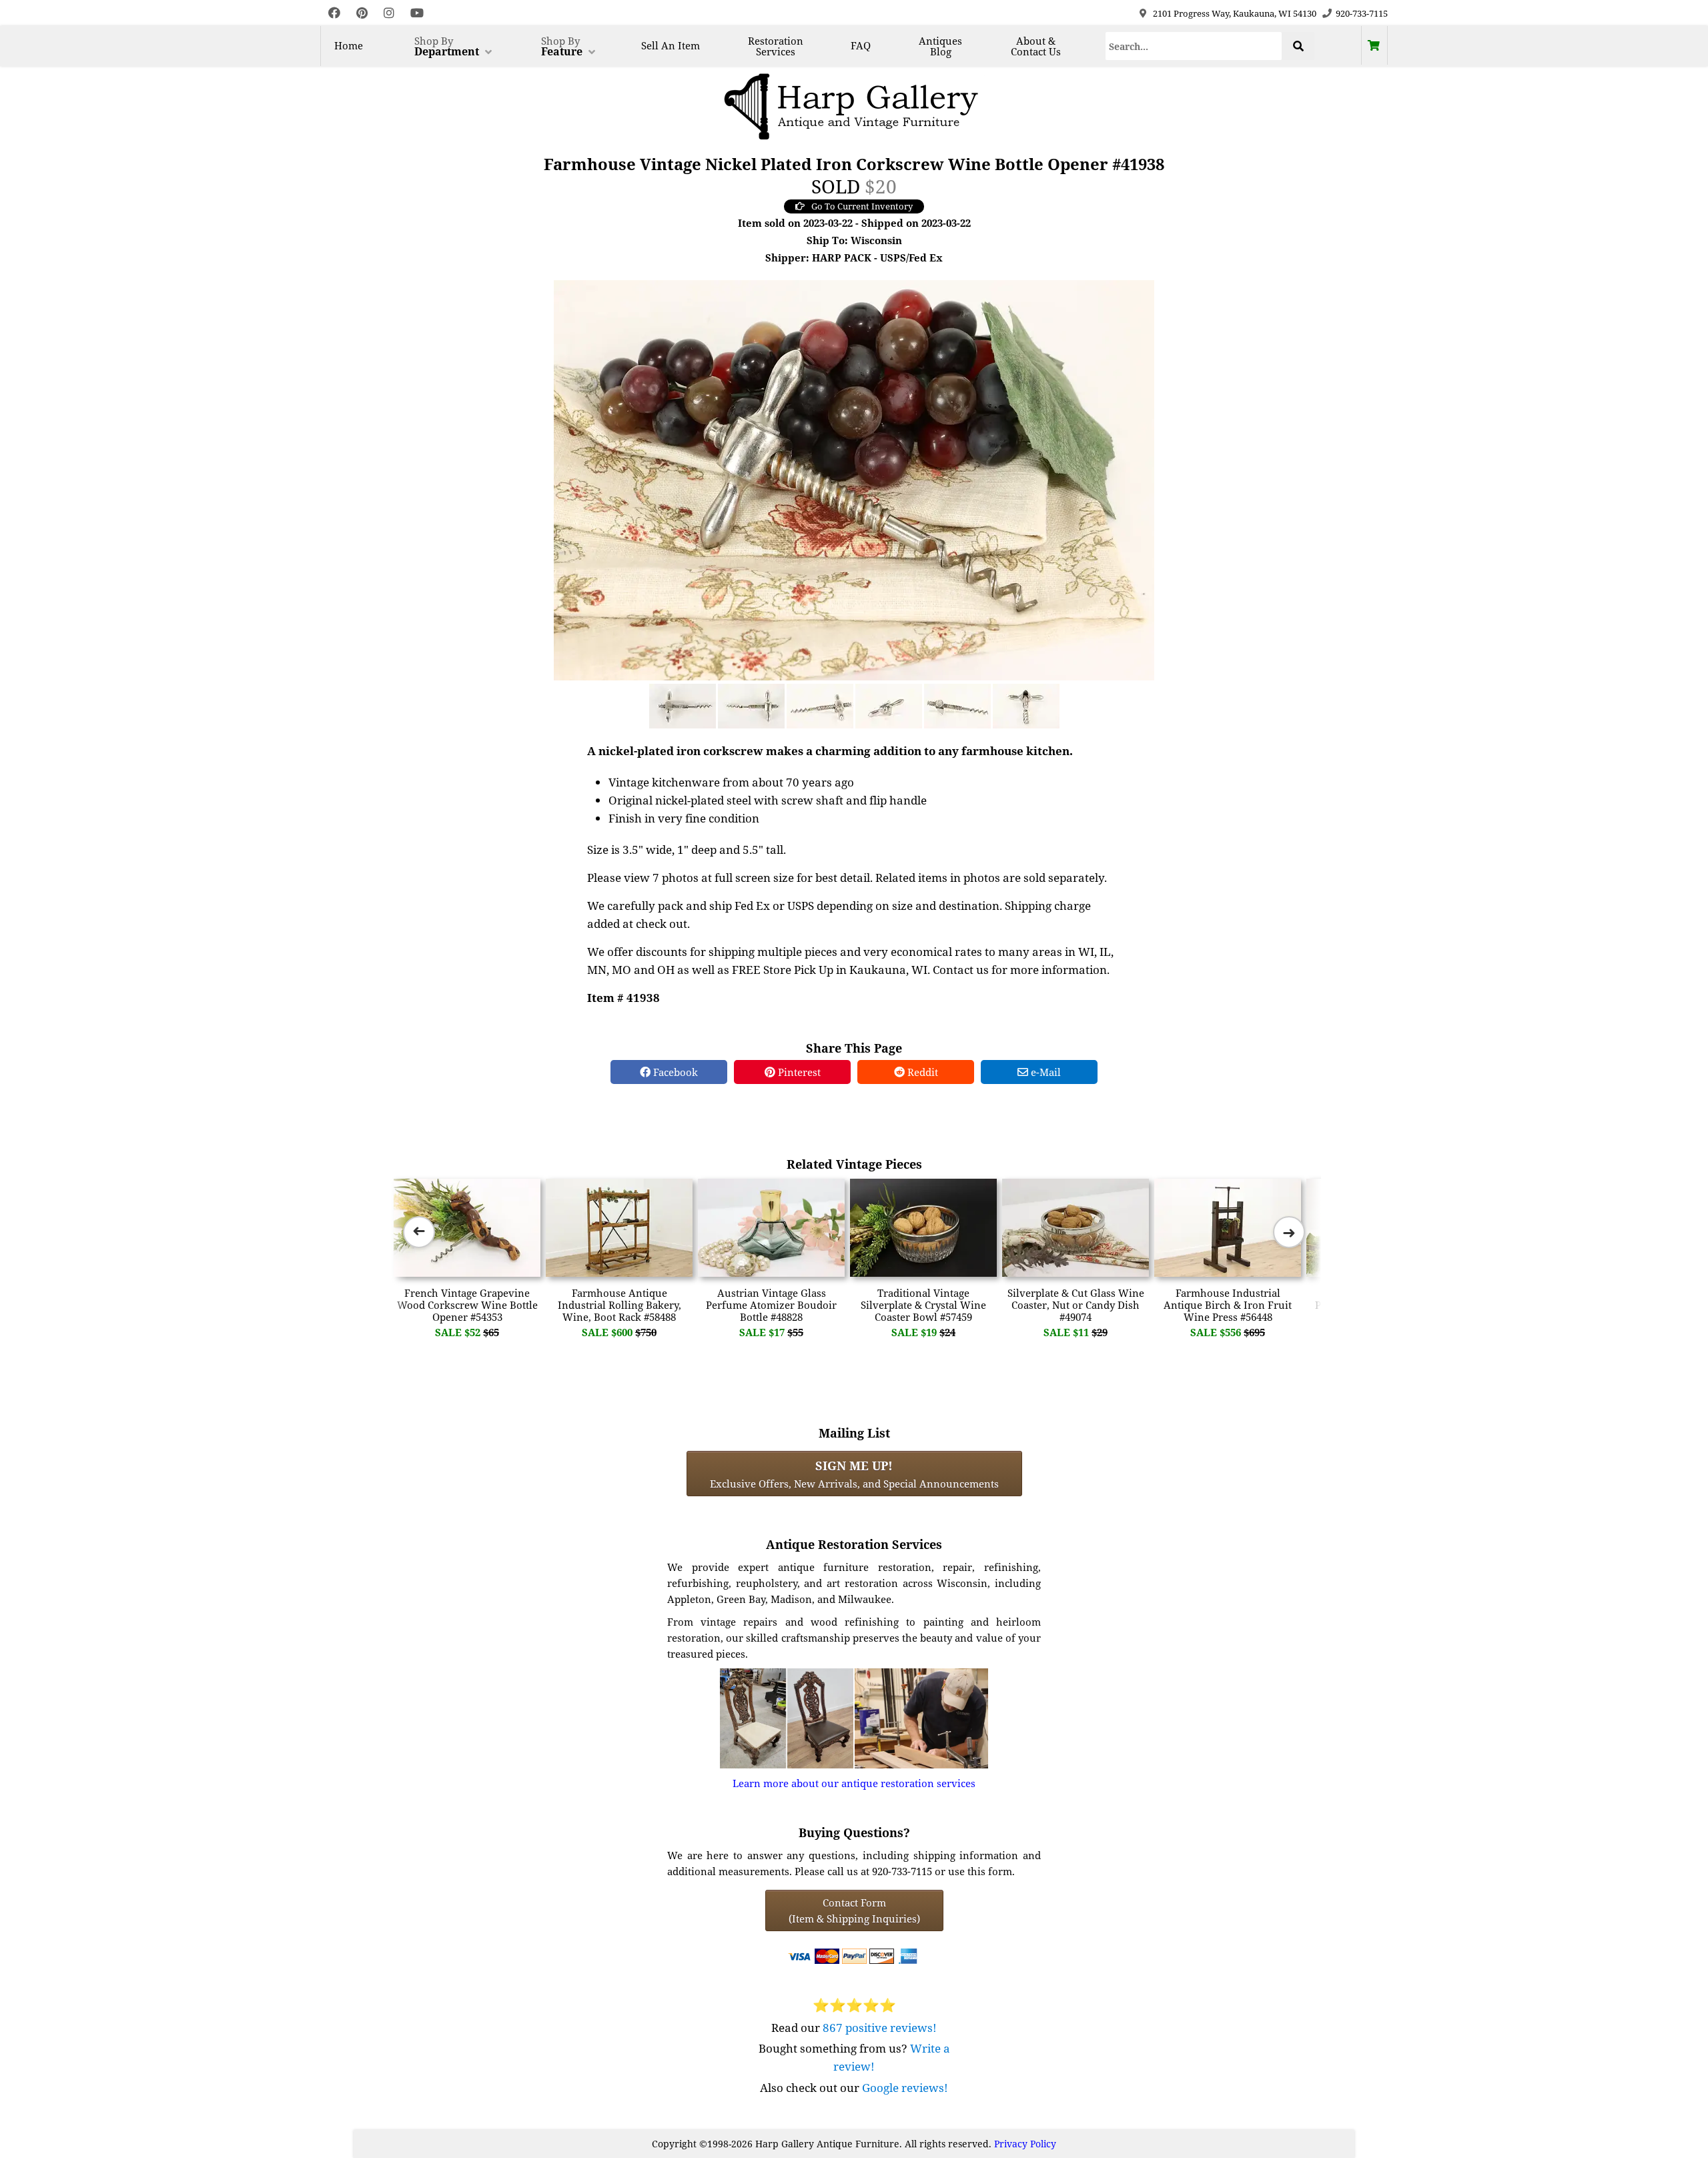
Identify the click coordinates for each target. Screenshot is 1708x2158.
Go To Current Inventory (862, 206)
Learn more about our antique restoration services (854, 1783)
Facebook (674, 1072)
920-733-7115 (1362, 13)
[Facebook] (334, 13)
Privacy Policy (1025, 2144)
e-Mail (1044, 1072)
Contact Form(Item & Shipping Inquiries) (854, 1911)
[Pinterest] (362, 13)
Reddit (921, 1072)
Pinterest (798, 1072)
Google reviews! (905, 2088)
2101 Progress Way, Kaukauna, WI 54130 (1235, 13)
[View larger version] (854, 479)
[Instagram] (389, 13)
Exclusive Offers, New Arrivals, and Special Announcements (854, 1474)
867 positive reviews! (880, 2028)
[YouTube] (417, 13)
